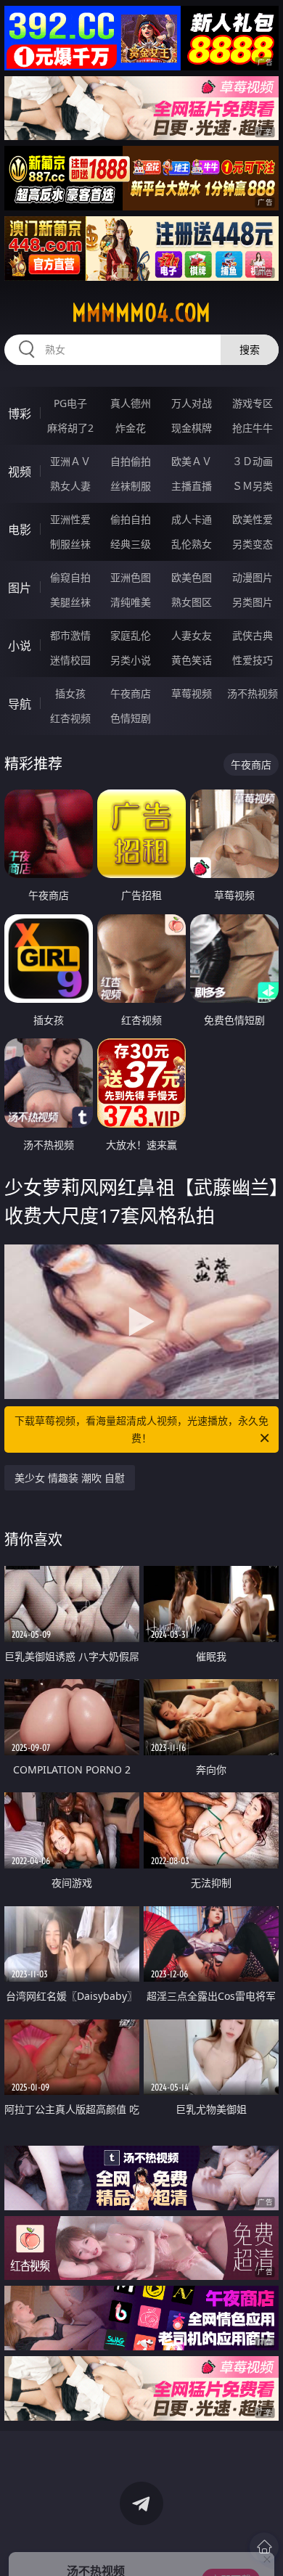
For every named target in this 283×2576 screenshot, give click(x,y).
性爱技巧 (253, 660)
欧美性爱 (253, 519)
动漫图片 (253, 577)
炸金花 (131, 428)
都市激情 (70, 635)
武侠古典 (253, 635)
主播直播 (192, 486)
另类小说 (131, 660)
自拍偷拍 (131, 461)
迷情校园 (70, 660)
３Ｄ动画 (253, 461)
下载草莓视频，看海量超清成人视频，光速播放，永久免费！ (141, 1429)
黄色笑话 (192, 660)
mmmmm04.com (141, 313)
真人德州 (131, 403)
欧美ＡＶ (192, 461)
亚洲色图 (131, 577)
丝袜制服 (131, 486)
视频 (20, 472)
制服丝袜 (70, 544)
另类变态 (253, 544)
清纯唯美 (131, 602)
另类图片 (253, 602)
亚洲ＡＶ (70, 461)
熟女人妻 (70, 486)
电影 (20, 530)
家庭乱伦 (131, 635)
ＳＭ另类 (253, 486)
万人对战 (192, 403)
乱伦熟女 (192, 544)
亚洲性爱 (70, 519)
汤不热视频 (253, 693)
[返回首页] (264, 2547)
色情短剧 (131, 718)
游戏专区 (253, 403)
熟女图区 (192, 602)
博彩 (20, 414)
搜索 (250, 349)
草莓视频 (192, 693)
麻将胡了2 (70, 428)
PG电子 (70, 403)
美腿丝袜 (70, 602)
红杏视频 (70, 718)
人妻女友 (192, 635)
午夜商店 (131, 693)
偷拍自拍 (131, 519)
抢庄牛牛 (253, 428)
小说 (20, 646)
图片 (20, 588)
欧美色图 (192, 577)
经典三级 (131, 544)
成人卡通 (192, 519)
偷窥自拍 (70, 577)
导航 (20, 704)
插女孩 (70, 693)
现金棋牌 (192, 428)
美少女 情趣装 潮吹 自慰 (70, 1478)
